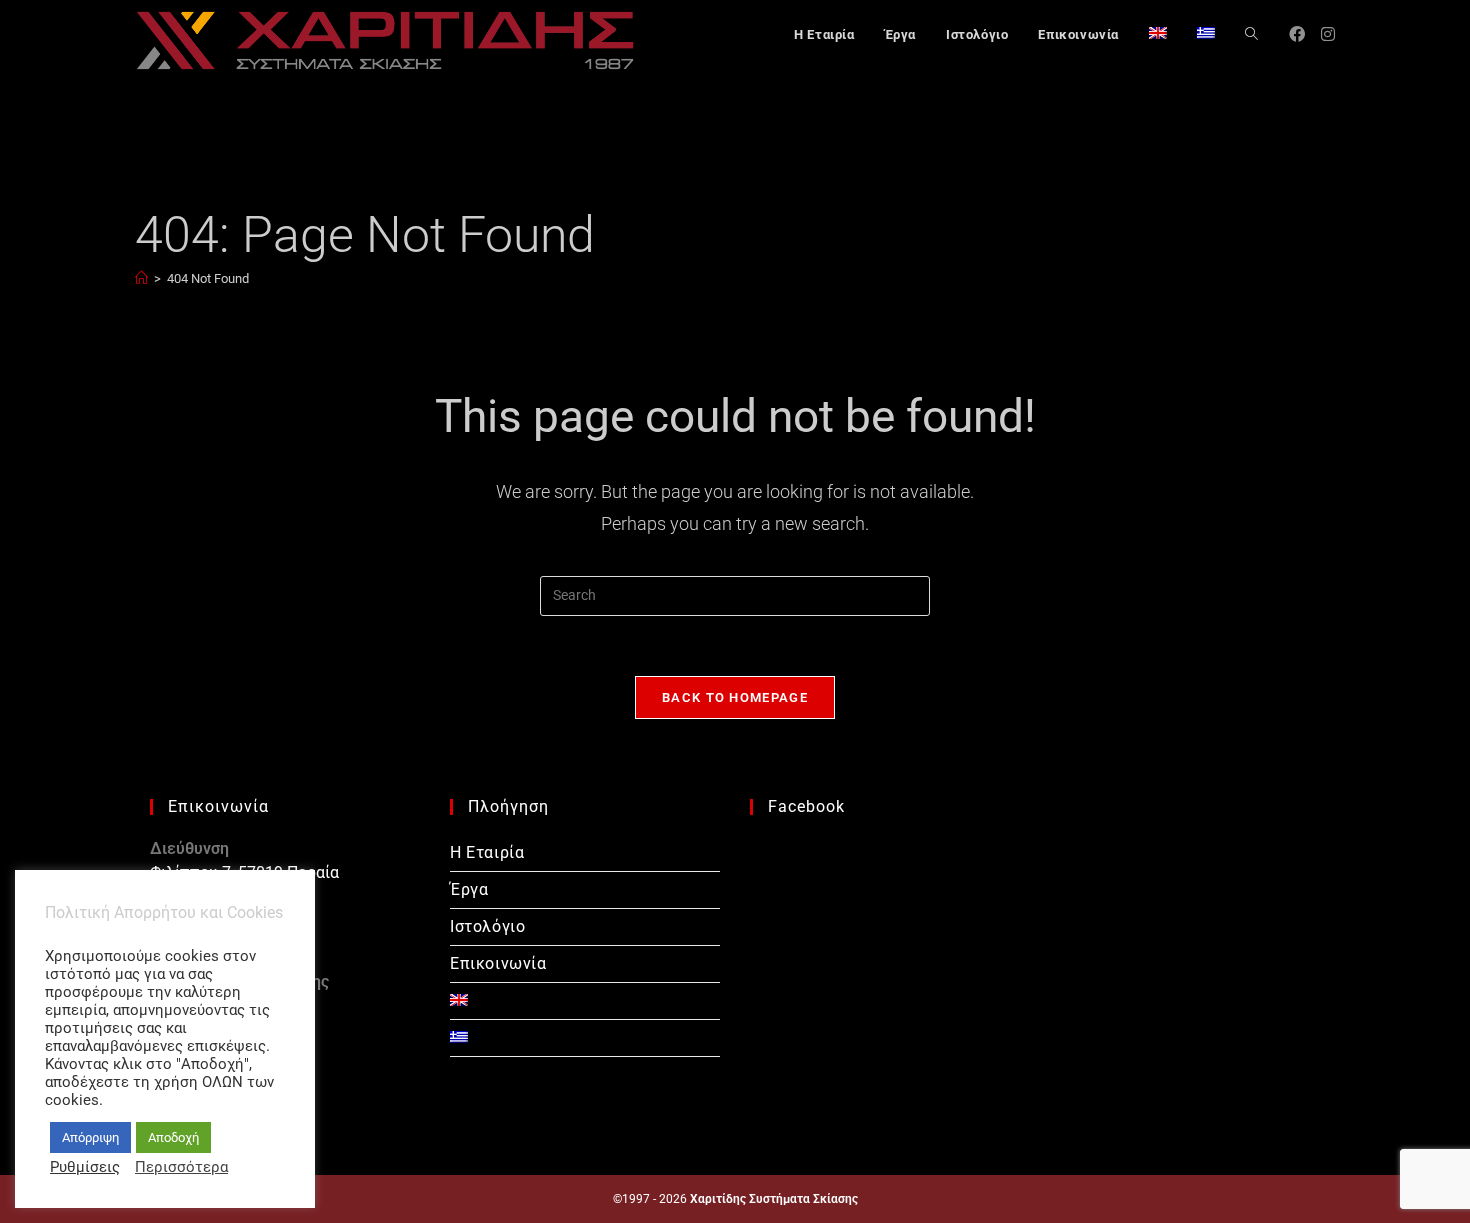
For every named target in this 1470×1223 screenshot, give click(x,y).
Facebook (806, 806)
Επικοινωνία (498, 963)
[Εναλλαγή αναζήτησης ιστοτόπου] (1251, 35)
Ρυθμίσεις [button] (85, 1167)
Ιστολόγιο (487, 926)
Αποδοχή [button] (173, 1137)
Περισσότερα (181, 1167)
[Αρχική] (141, 278)
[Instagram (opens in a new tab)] (1328, 34)
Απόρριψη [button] (90, 1137)
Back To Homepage (735, 697)
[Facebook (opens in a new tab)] (1297, 34)
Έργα (469, 889)
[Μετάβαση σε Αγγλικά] (1158, 35)
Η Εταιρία (487, 852)
